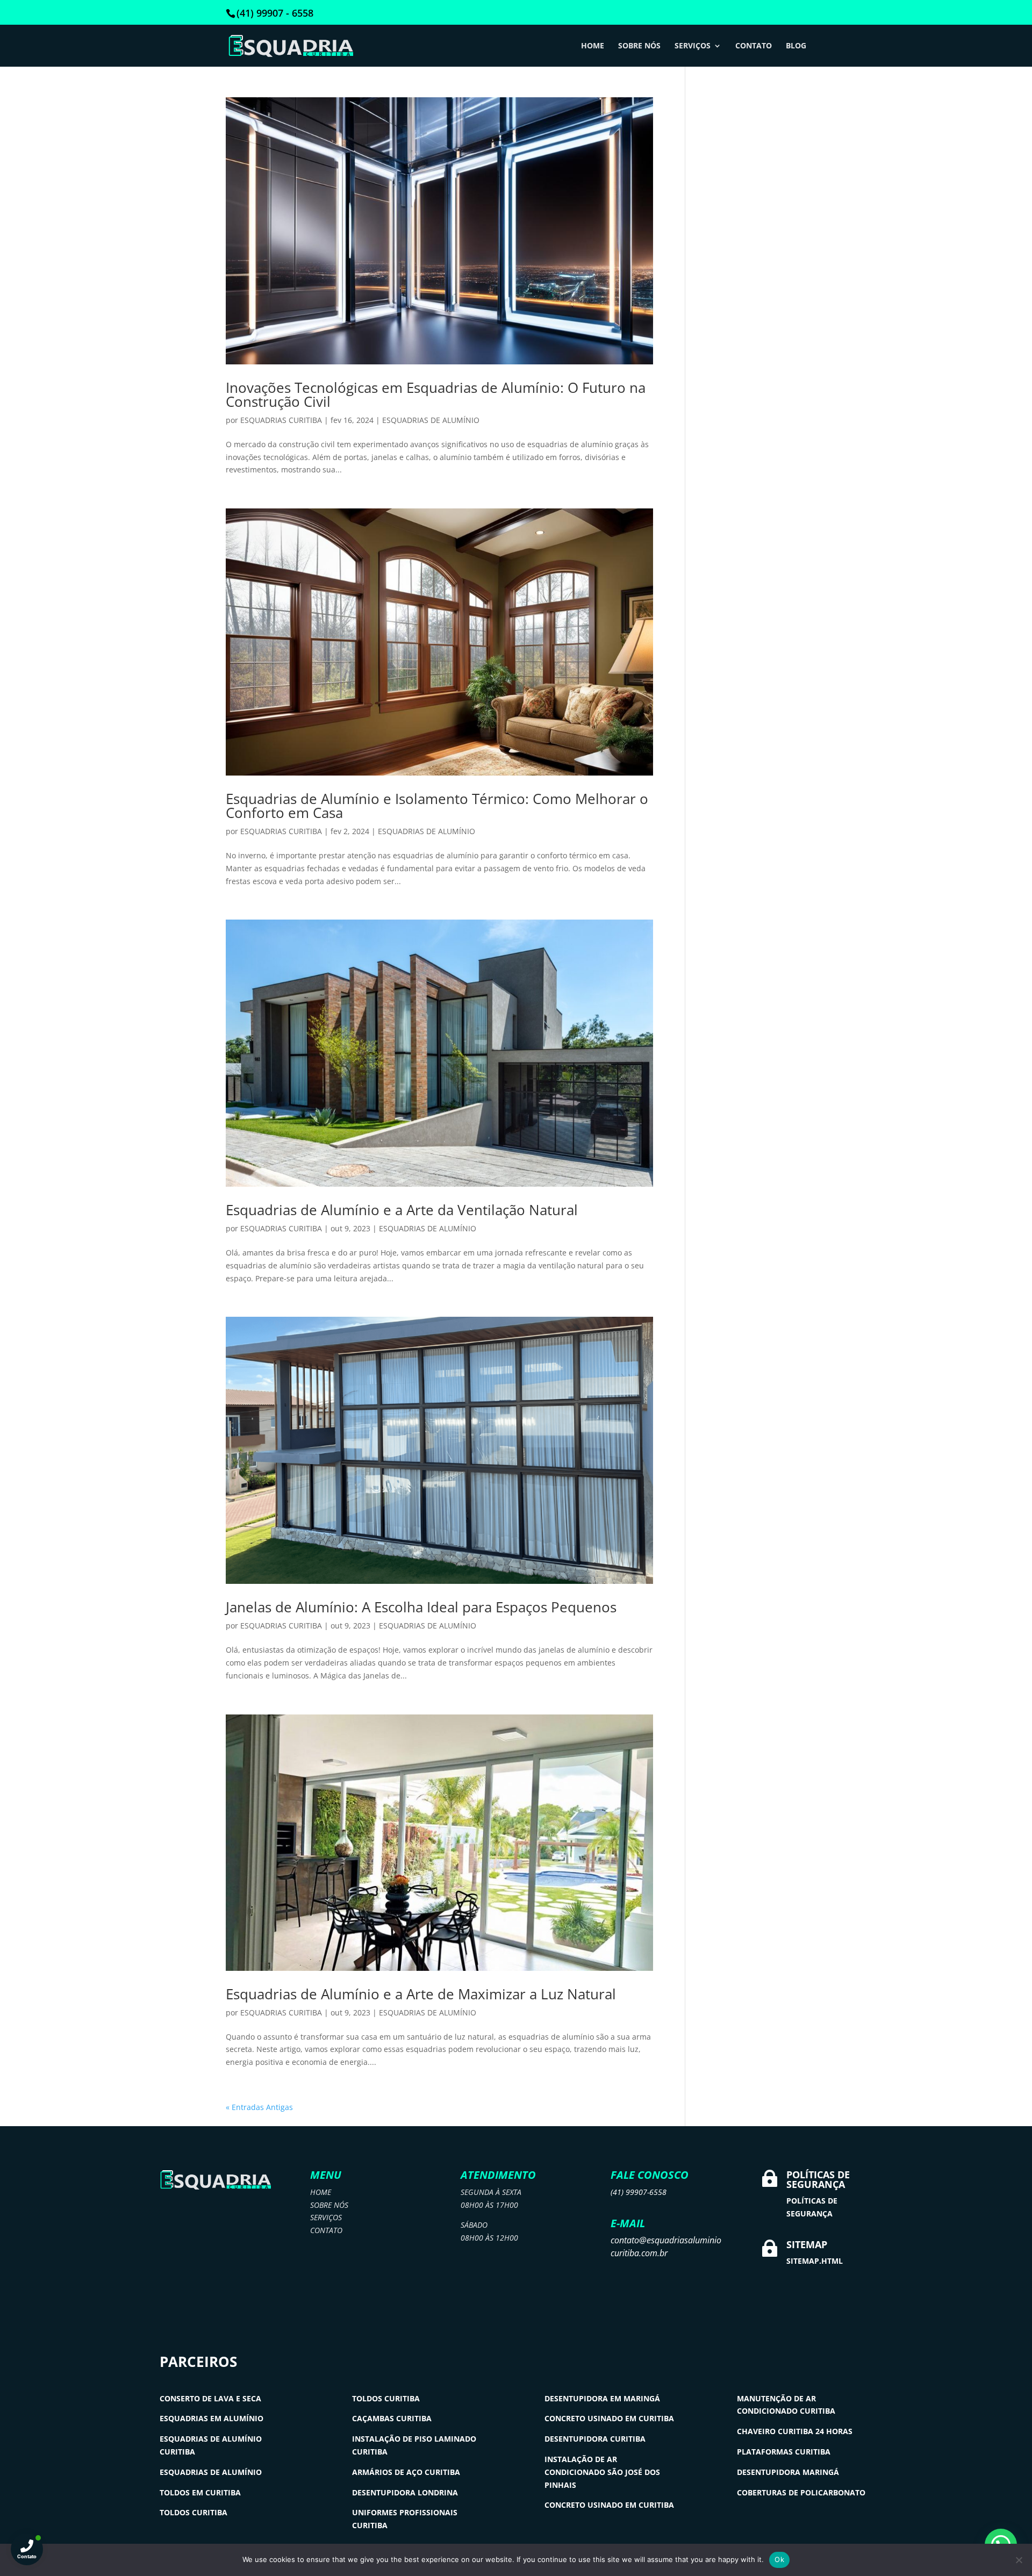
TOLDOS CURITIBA (193, 2512)
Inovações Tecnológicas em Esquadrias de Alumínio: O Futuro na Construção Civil (436, 394)
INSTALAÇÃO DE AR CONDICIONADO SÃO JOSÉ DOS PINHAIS (602, 2472)
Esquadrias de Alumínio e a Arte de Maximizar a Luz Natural (421, 1994)
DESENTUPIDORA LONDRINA (405, 2492)
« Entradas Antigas (259, 2107)
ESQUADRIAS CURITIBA (281, 420)
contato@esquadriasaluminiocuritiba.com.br (666, 2247)
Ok (779, 2559)
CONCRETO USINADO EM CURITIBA (609, 2418)
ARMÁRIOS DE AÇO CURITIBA (406, 2472)
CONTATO (754, 46)
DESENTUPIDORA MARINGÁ (788, 2472)
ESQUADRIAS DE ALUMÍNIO (431, 420)
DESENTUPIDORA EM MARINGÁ (602, 2398)
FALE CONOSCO (650, 2175)
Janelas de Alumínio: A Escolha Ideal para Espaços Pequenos (421, 1607)
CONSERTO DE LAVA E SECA (210, 2398)
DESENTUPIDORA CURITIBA (595, 2439)
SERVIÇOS (693, 46)
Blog (796, 46)
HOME (593, 46)
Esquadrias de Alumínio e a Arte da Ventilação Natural (402, 1210)
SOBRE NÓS (639, 46)
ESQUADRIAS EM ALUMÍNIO (212, 2418)
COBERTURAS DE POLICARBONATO (801, 2492)
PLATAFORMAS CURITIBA (784, 2452)
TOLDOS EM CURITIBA (200, 2492)
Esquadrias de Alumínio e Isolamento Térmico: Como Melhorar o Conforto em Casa (437, 806)
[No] (1019, 2560)
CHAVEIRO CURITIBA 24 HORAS (795, 2431)
